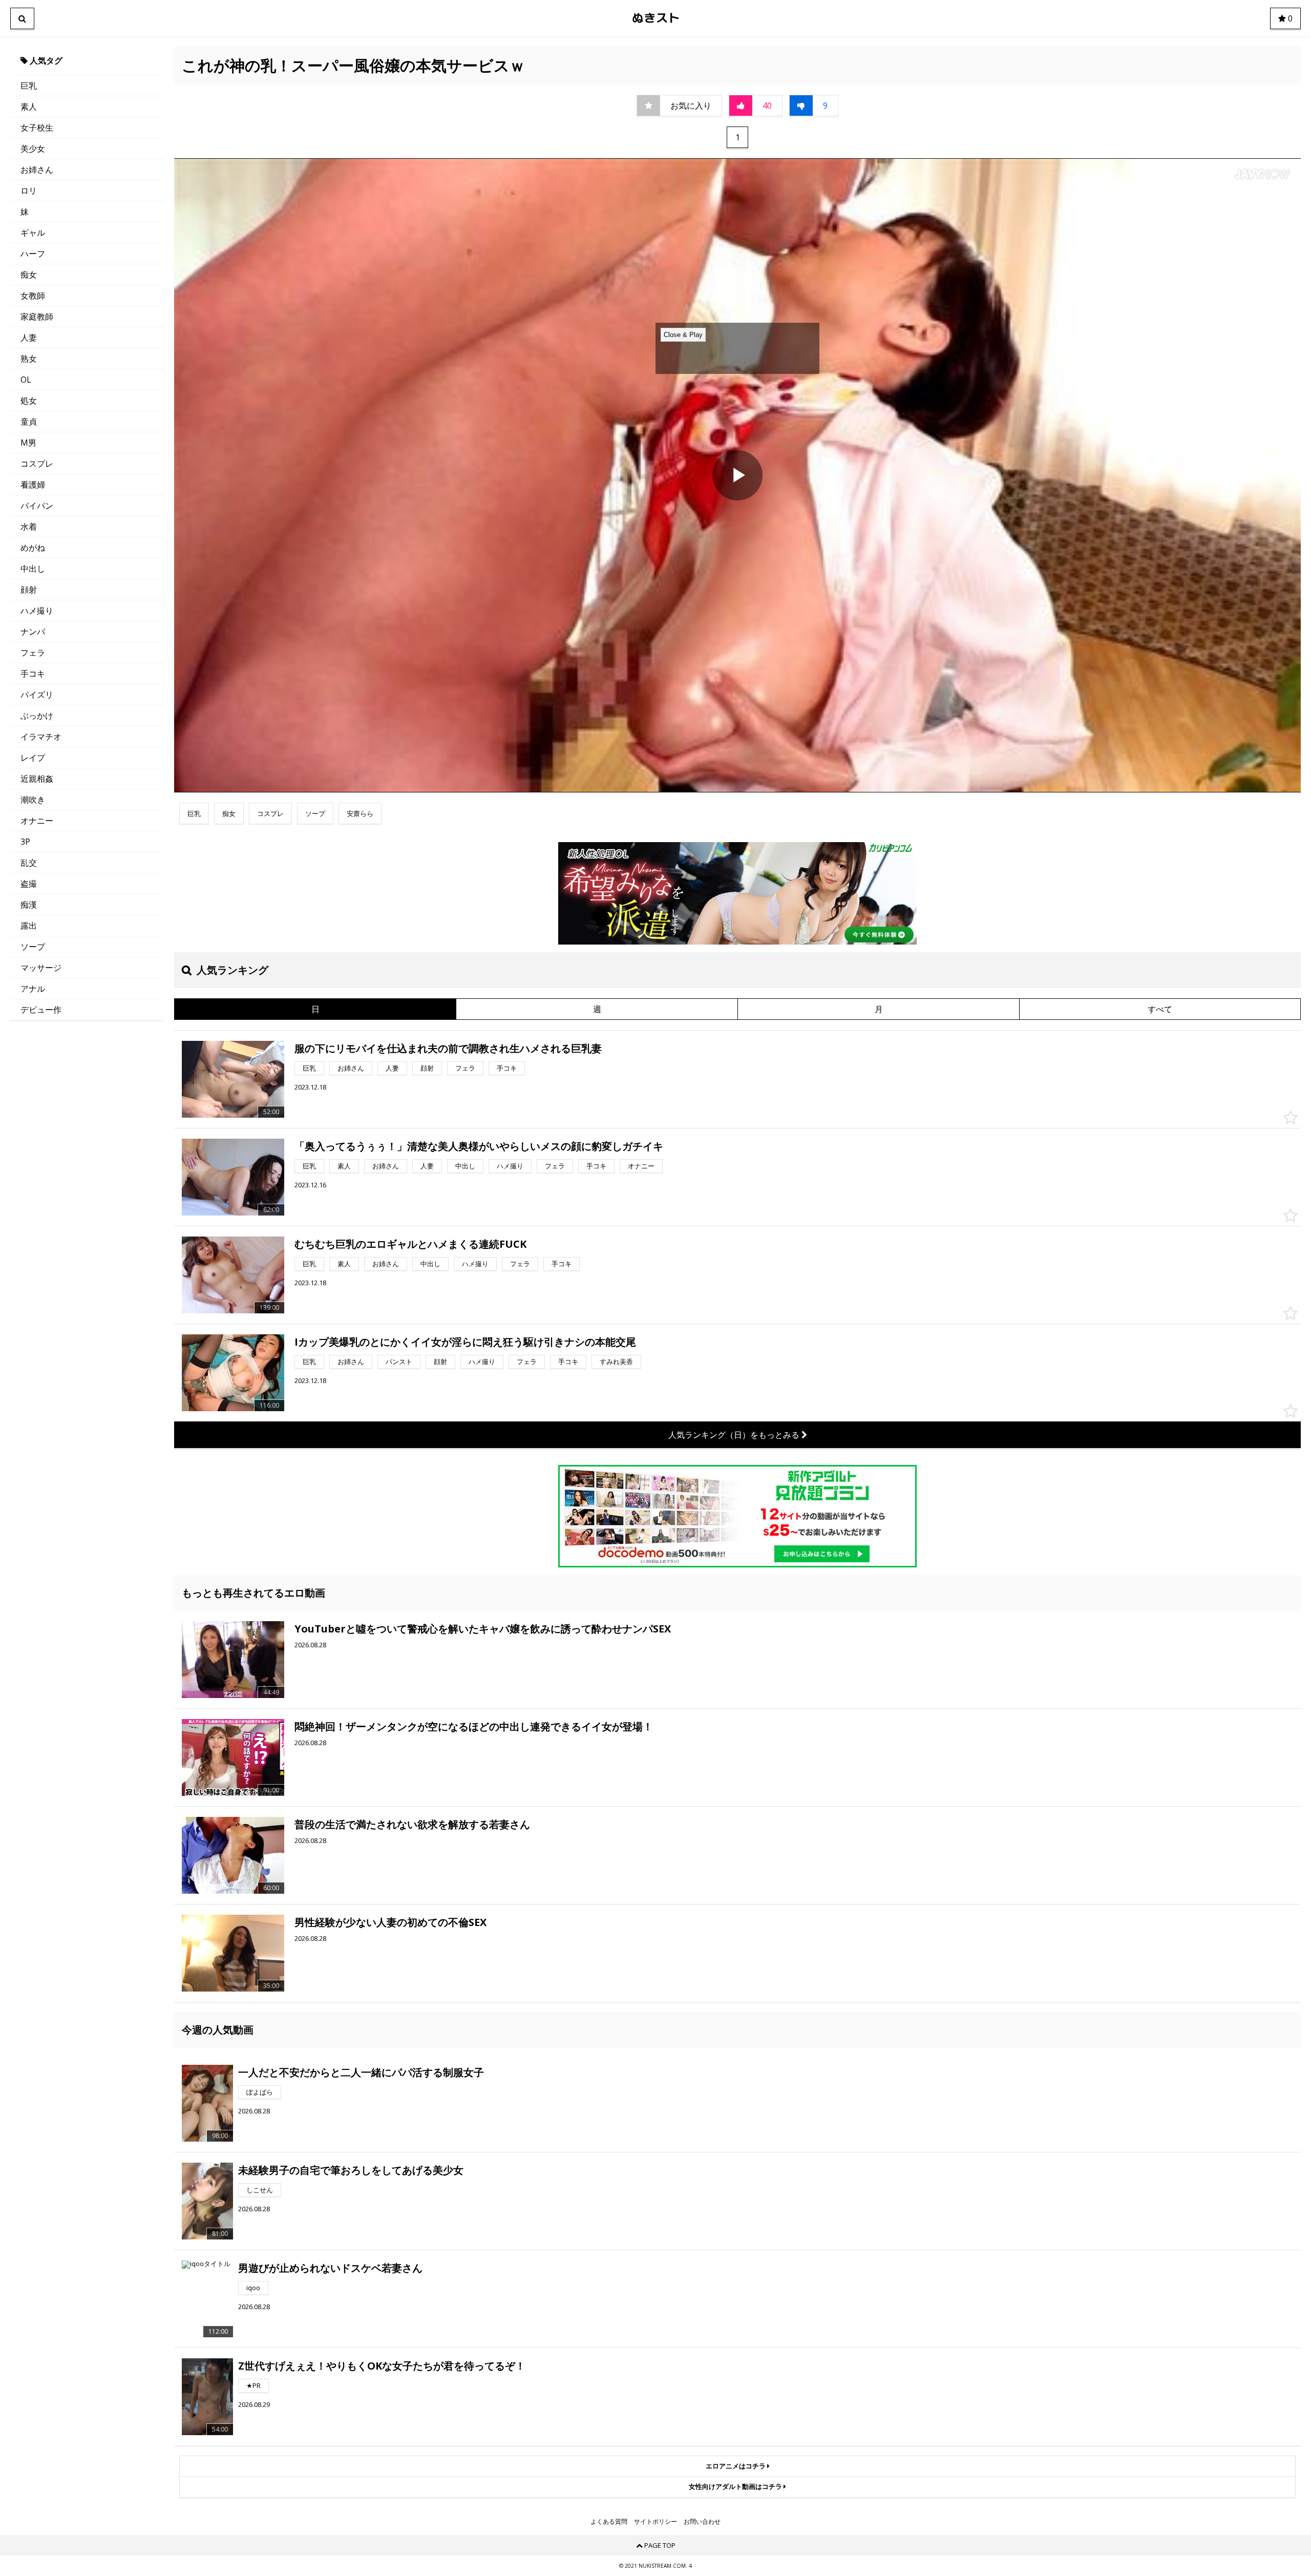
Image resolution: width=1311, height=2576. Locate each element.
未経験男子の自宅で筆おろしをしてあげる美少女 (351, 2170)
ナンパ (33, 632)
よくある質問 (609, 2522)
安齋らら (360, 813)
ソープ (33, 947)
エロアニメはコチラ (736, 2466)
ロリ (29, 191)
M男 (28, 443)
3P (25, 842)
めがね (33, 548)
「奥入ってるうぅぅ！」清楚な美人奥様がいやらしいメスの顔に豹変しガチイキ (479, 1146)
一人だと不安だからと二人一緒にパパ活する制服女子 (361, 2072)
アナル (33, 989)
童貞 (29, 422)
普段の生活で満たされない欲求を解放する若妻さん (412, 1824)
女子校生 (37, 128)
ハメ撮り (37, 611)
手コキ (33, 674)
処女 (29, 401)
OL (26, 380)
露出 (29, 926)
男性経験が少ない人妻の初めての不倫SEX (390, 1922)
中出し (33, 569)
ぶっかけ (37, 716)
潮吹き (33, 800)
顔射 (29, 590)
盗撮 (29, 884)
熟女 (29, 359)
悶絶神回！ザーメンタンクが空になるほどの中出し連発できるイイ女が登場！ (474, 1726)
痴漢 (29, 905)
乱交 (29, 863)
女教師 (33, 296)
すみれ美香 (616, 1362)
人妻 (29, 338)
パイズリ (37, 695)
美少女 (33, 149)
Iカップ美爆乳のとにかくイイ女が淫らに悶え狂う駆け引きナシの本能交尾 (465, 1342)
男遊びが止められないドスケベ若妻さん (330, 2268)
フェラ (33, 653)
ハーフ (33, 254)
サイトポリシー (655, 2522)
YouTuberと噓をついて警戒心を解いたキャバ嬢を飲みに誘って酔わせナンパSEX (483, 1629)
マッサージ (41, 968)
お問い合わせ (702, 2522)
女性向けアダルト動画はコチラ (736, 2486)
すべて (1160, 1009)
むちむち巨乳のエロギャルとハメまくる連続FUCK (410, 1244)
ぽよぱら (260, 2092)
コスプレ (37, 464)
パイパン (37, 506)
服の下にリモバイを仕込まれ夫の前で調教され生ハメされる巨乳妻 (448, 1048)
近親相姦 (37, 779)
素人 (29, 107)
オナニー (37, 821)
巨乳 (29, 86)
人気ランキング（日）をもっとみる (735, 1435)
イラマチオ (41, 737)
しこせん (260, 2190)
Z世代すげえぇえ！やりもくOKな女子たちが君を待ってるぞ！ (382, 2366)
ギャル (33, 233)
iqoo (253, 2288)
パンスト (399, 1362)
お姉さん (37, 170)
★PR (253, 2385)
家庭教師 (37, 317)
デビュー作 (41, 1010)
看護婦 (33, 485)
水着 (29, 527)
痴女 (29, 275)
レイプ (33, 758)
